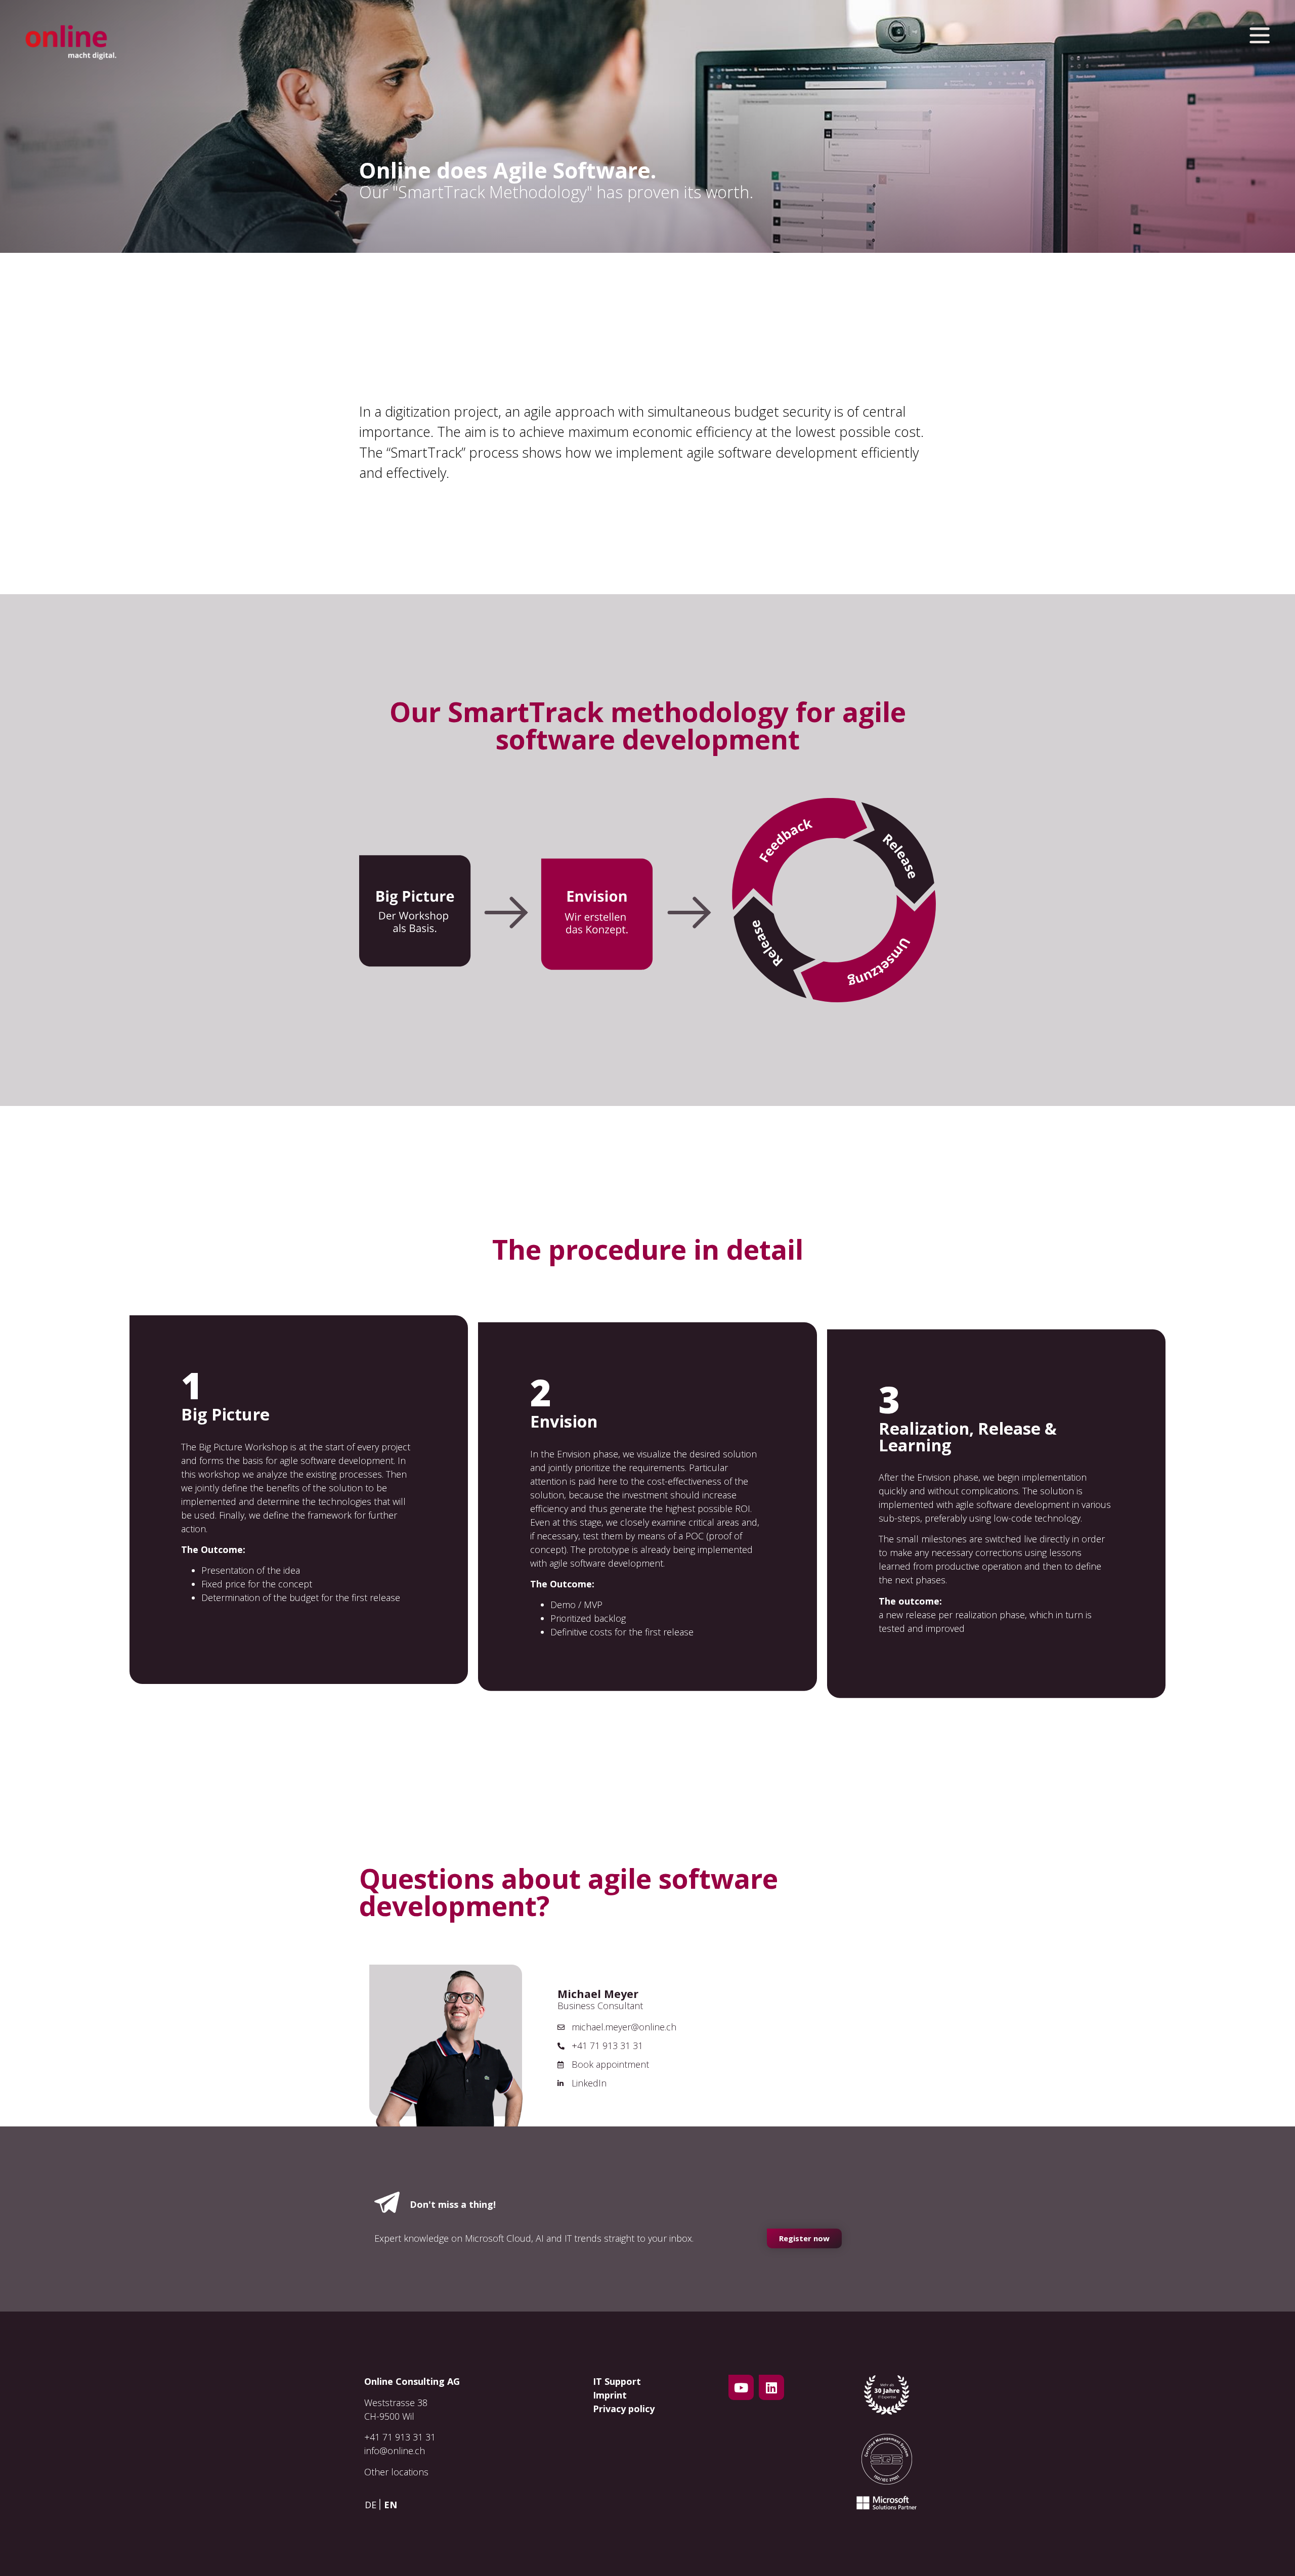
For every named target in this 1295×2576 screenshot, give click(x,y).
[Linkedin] (771, 2387)
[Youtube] (741, 2387)
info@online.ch (395, 2451)
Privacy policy (624, 2409)
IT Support (617, 2381)
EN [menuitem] (391, 2505)
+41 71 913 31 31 (400, 2437)
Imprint (610, 2395)
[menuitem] (373, 2504)
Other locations (396, 2472)
